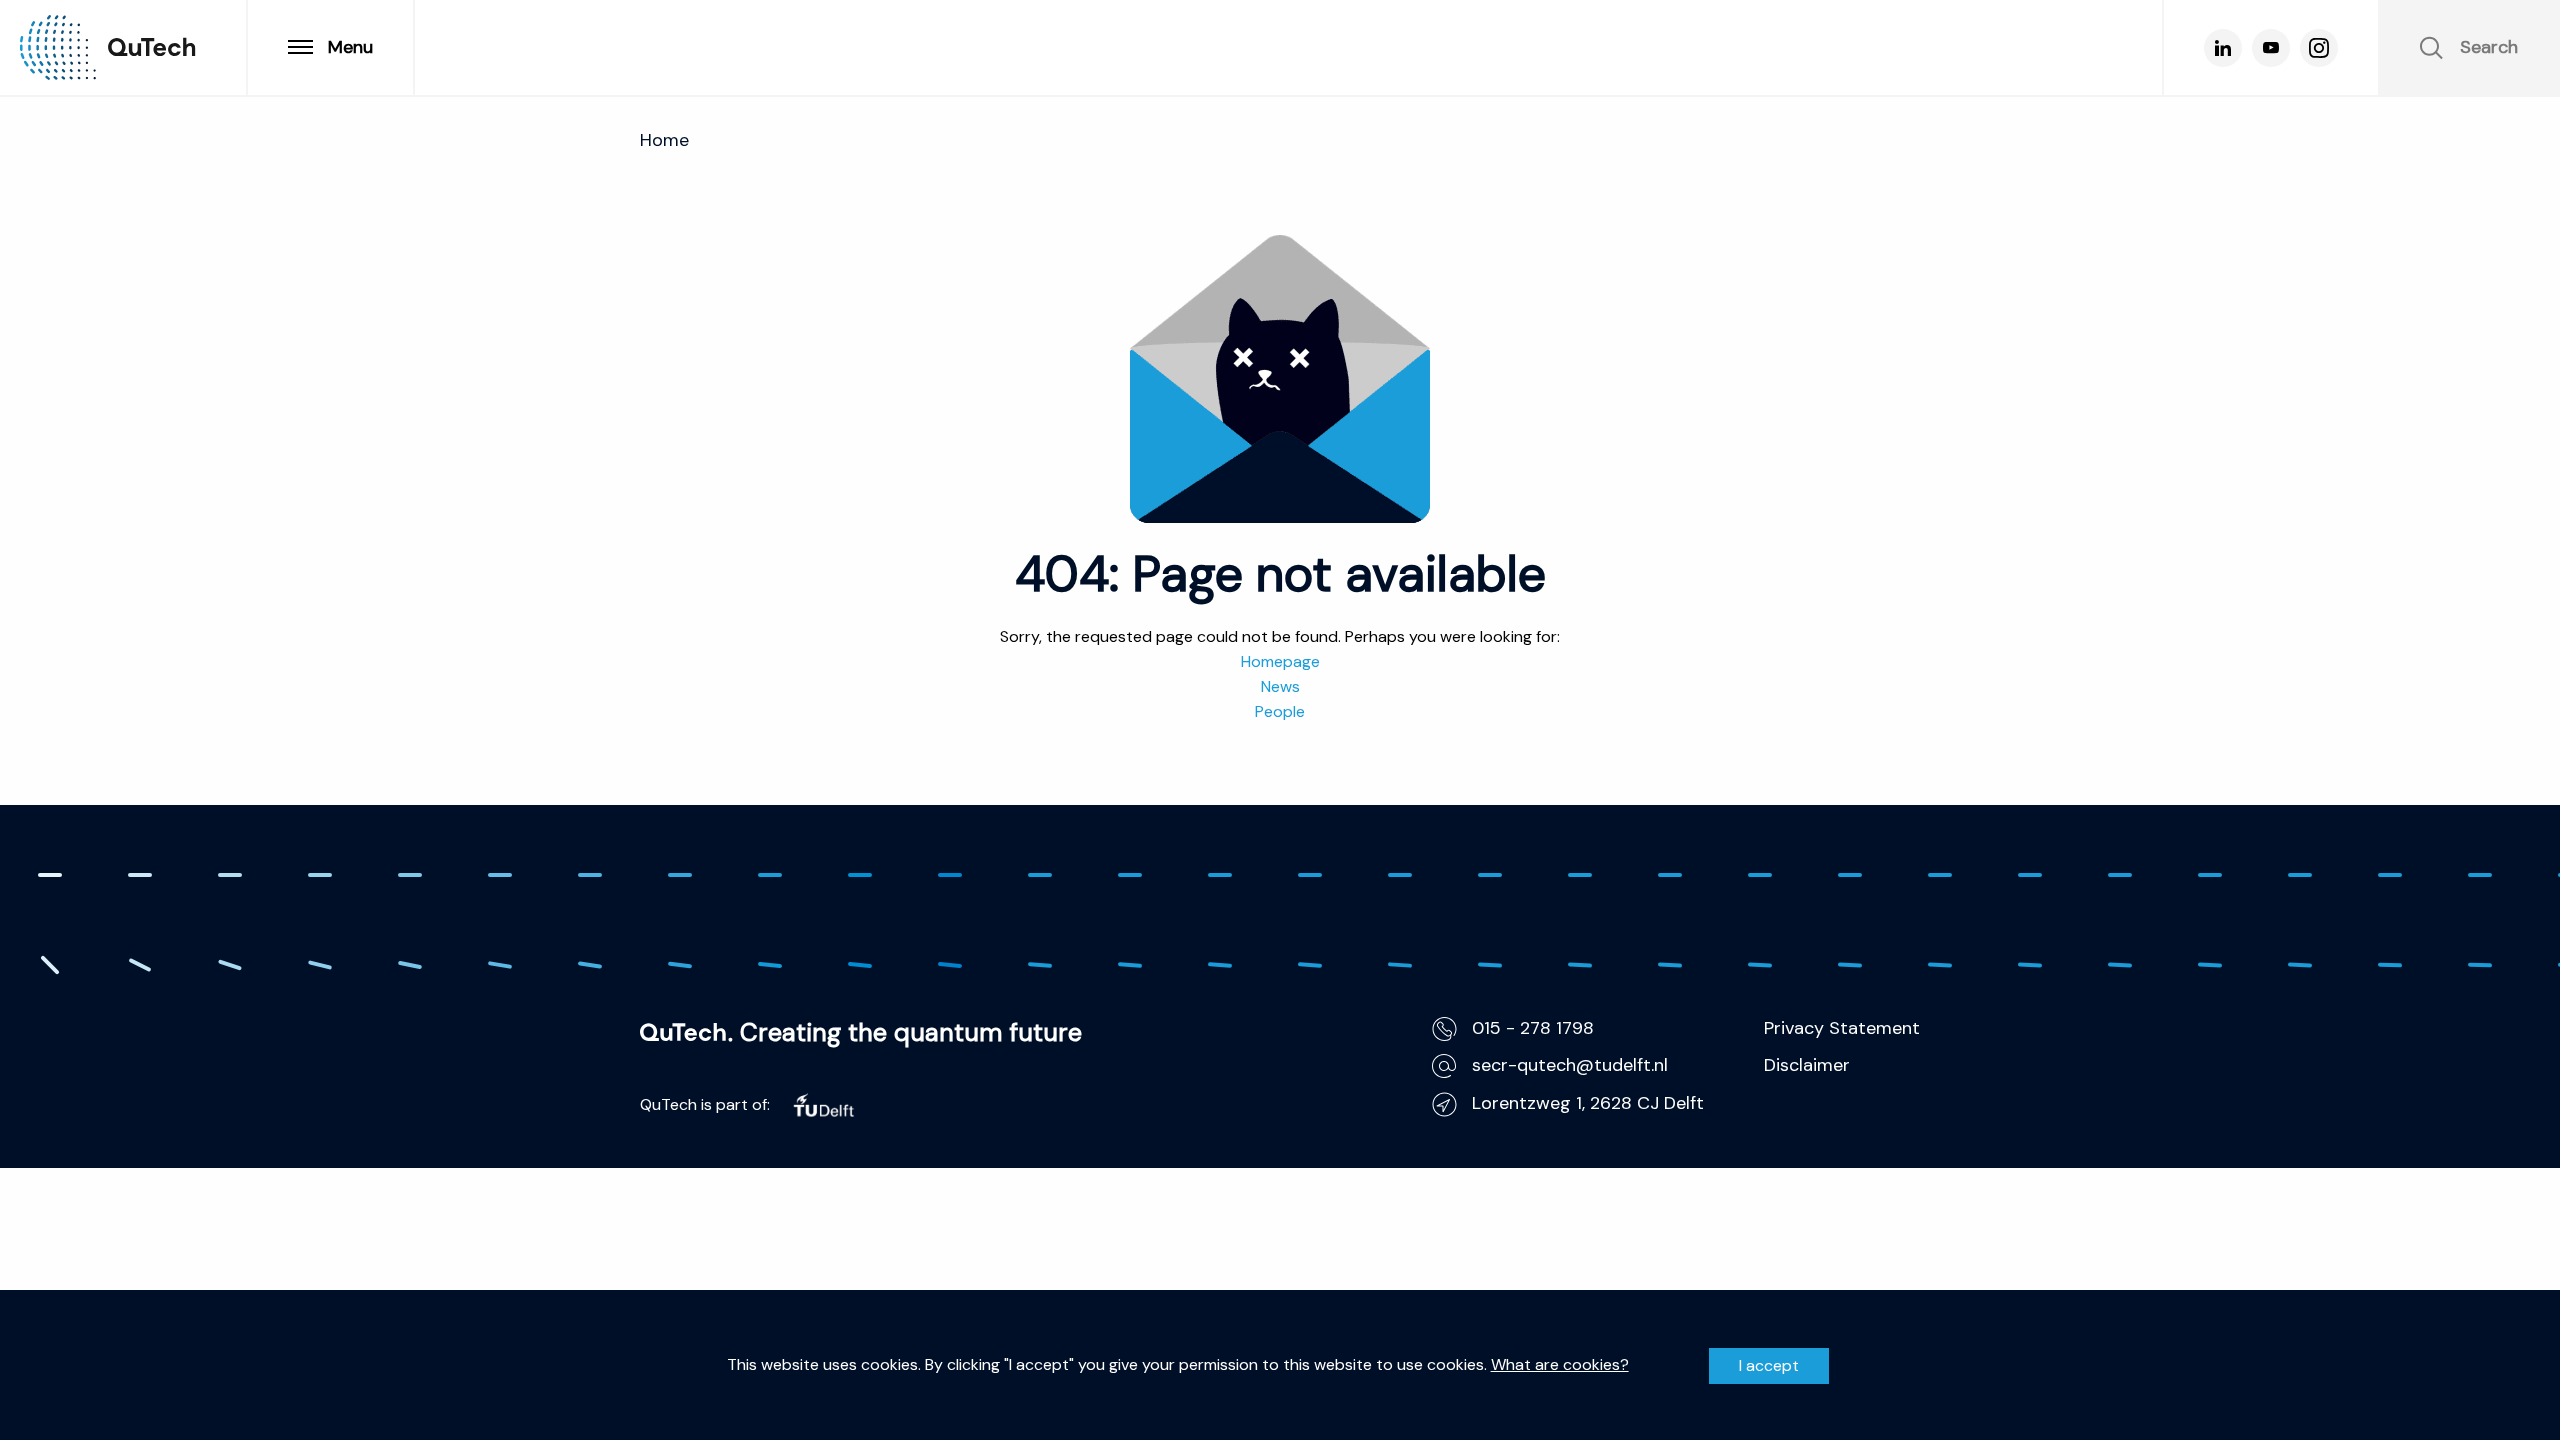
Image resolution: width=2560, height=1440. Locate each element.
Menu (350, 47)
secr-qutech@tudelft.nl (1570, 1065)
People (1280, 711)
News (1280, 686)
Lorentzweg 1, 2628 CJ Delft (1588, 1103)
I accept (1769, 1365)
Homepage (1280, 661)
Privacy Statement (1842, 1028)
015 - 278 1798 (1533, 1028)
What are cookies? (1560, 1365)
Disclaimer (1807, 1065)
